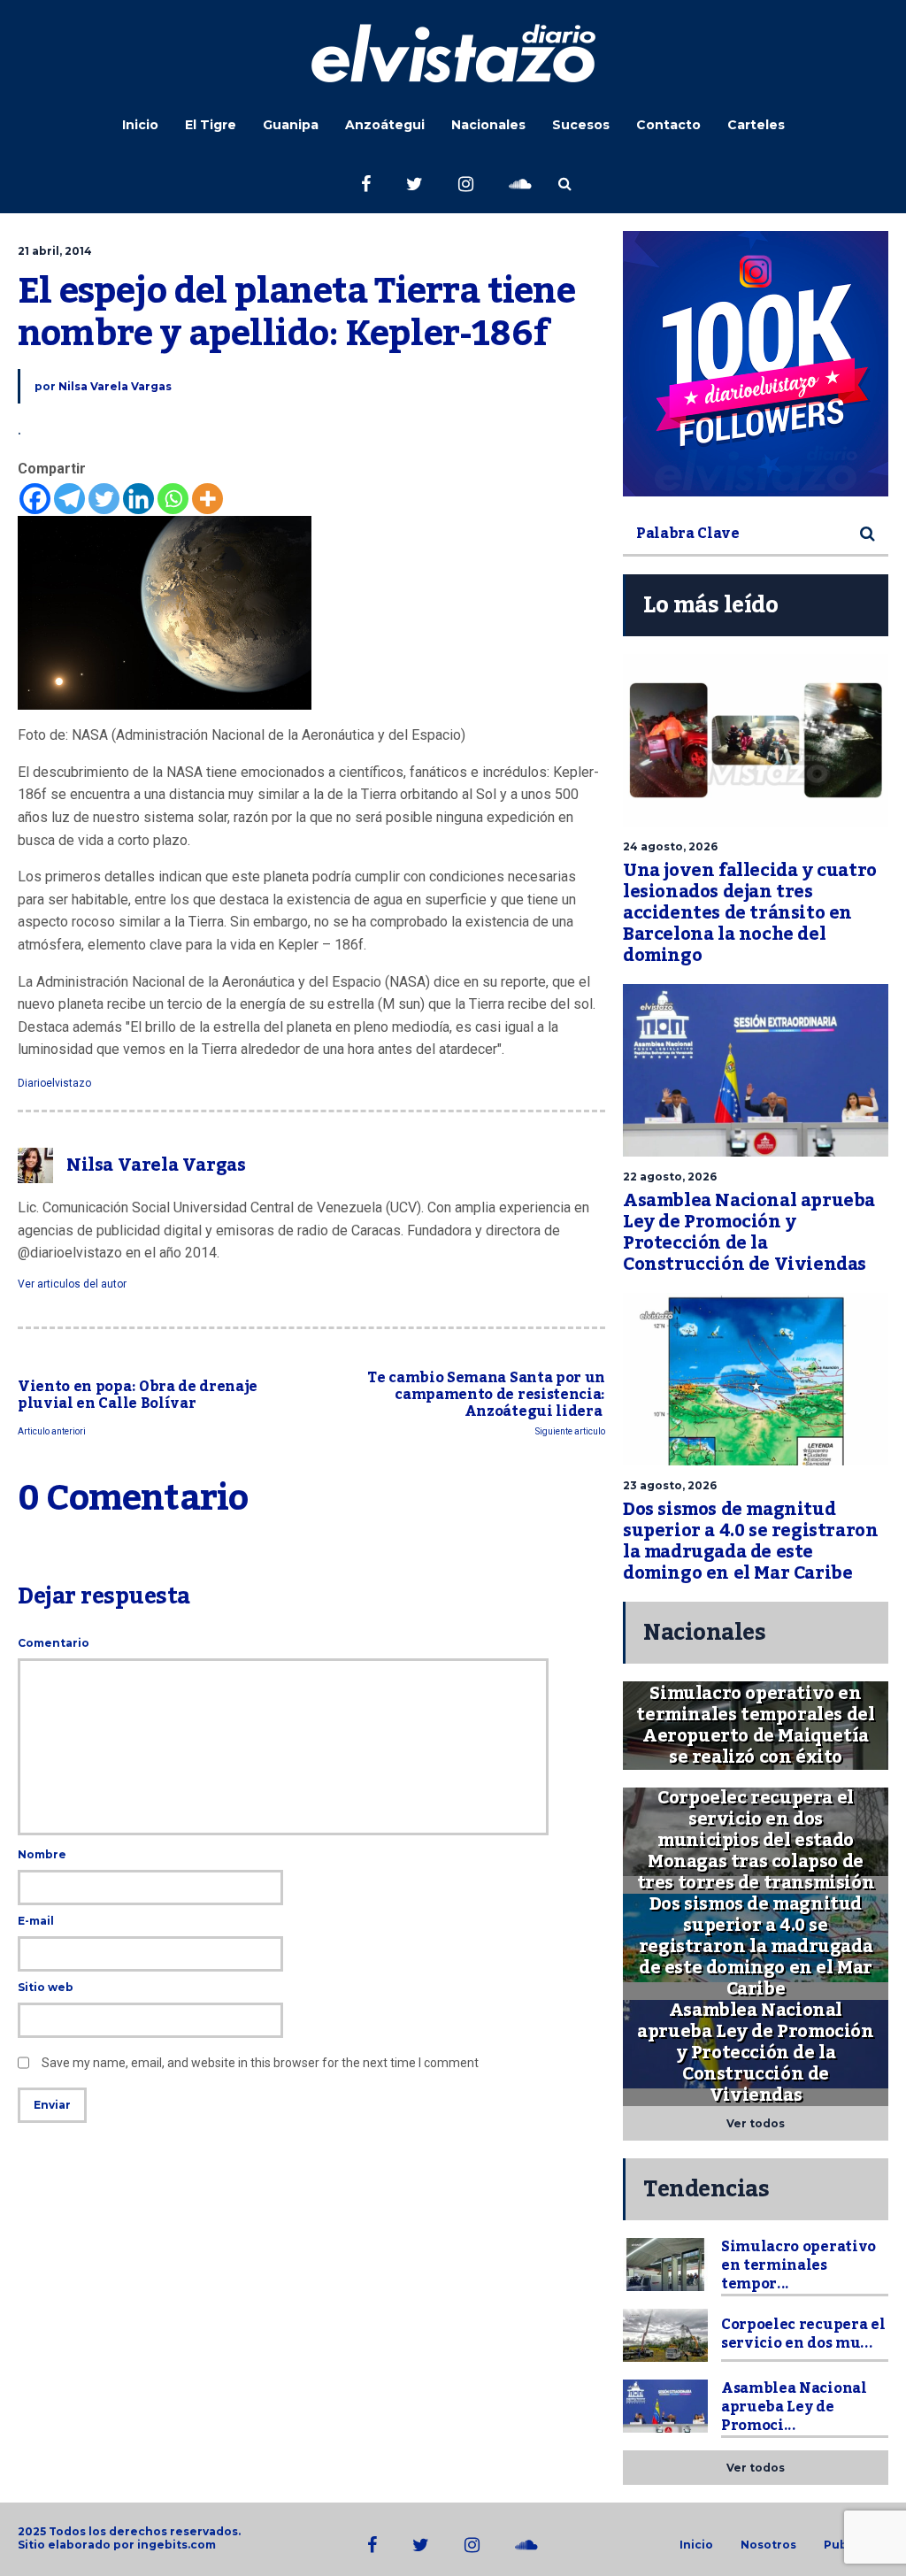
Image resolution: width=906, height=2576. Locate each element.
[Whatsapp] (173, 499)
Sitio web (46, 1987)
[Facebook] (35, 499)
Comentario (54, 1643)
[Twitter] (104, 499)
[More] (207, 499)
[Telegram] (69, 499)
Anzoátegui (385, 125)
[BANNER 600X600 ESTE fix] (756, 364)
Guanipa (291, 125)
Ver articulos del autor (72, 1284)
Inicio (140, 125)
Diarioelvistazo (54, 1083)
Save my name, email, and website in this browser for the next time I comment (260, 2063)
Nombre (42, 1854)
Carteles (756, 125)
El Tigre (211, 125)
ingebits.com (177, 2545)
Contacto (668, 125)
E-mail (36, 1921)
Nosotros (768, 2545)
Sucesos (581, 125)
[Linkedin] (138, 499)
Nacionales (488, 125)
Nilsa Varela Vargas (115, 386)
